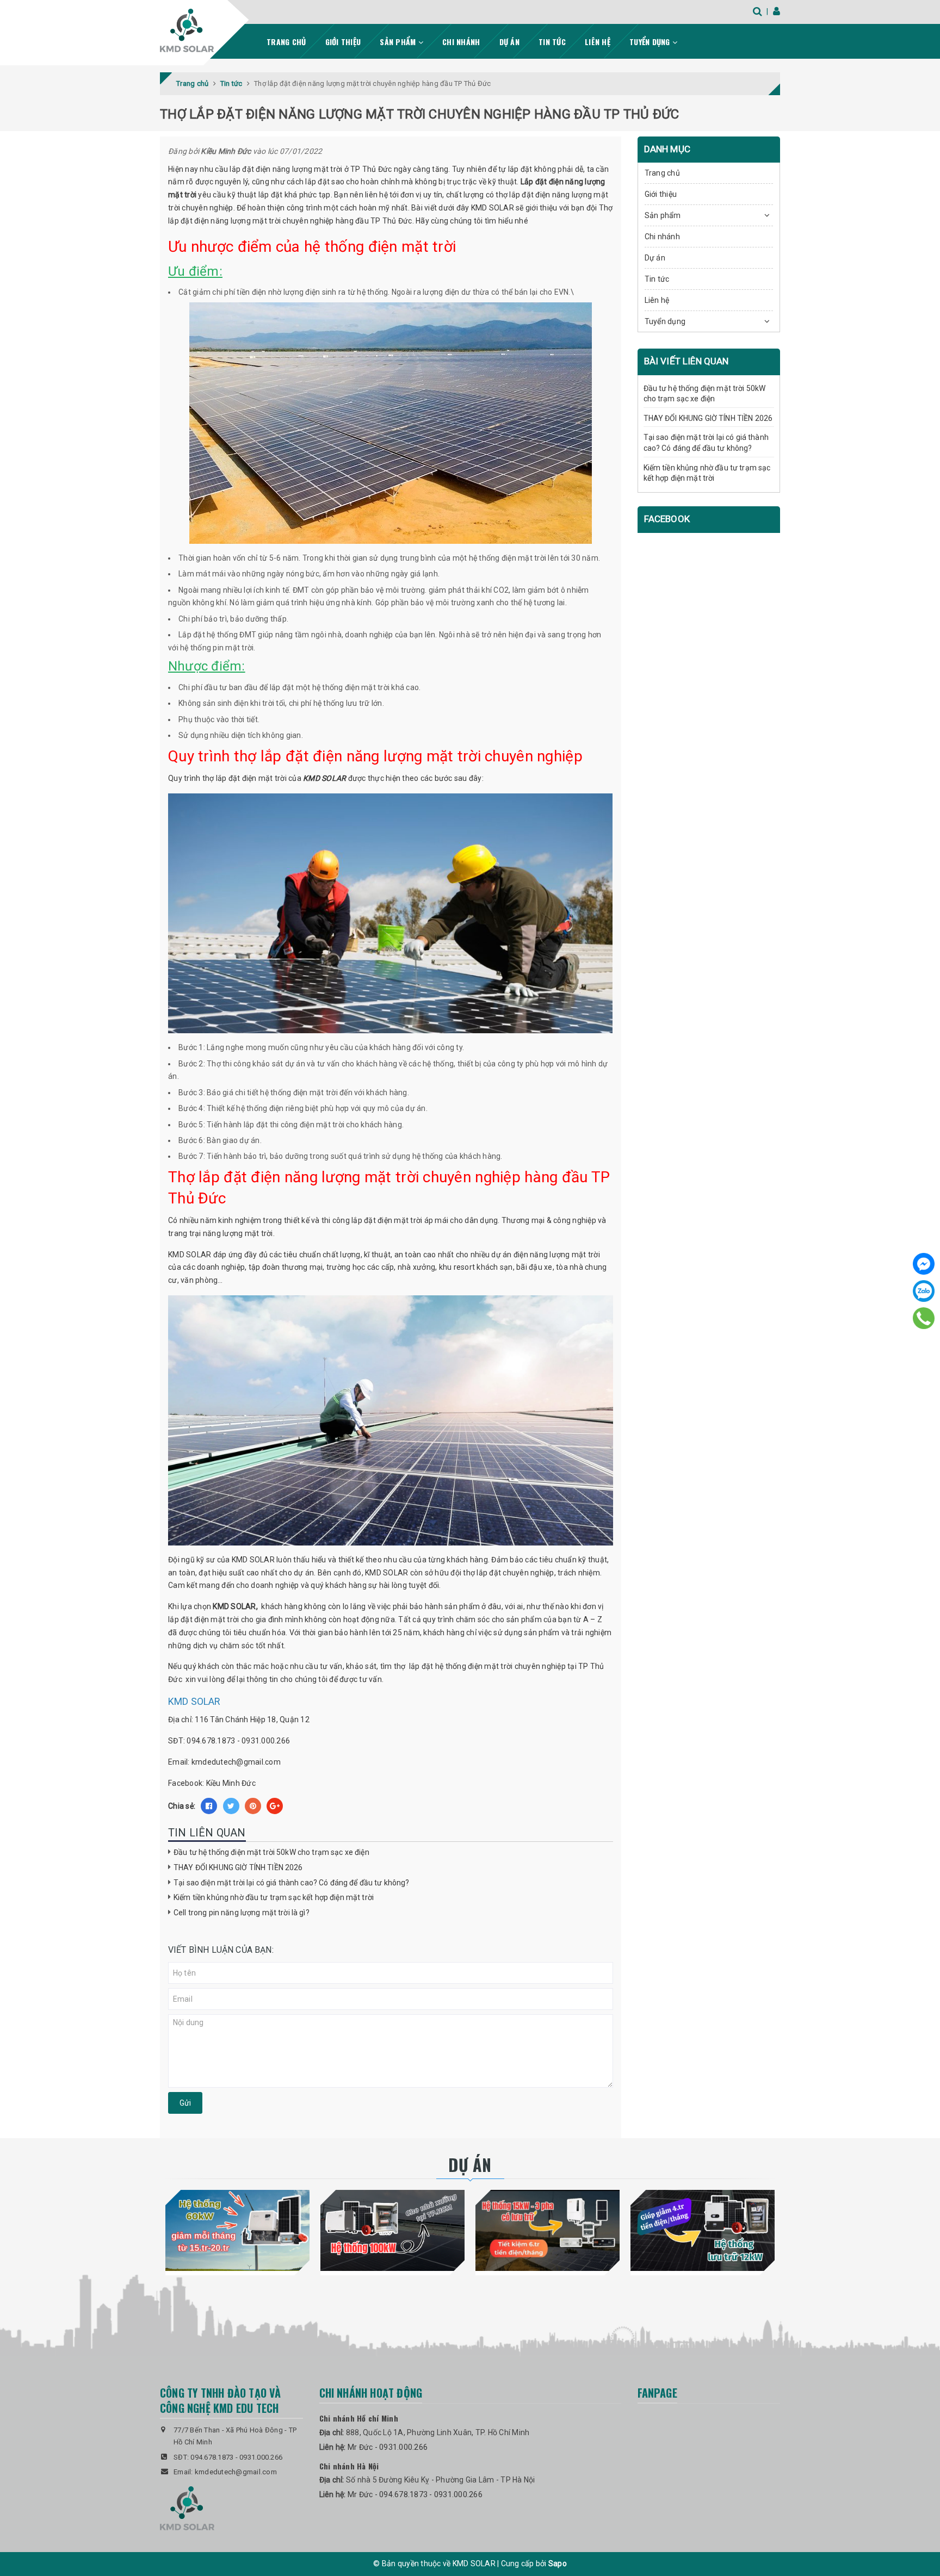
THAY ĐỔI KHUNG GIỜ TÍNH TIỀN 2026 (238, 1867)
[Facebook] (924, 1264)
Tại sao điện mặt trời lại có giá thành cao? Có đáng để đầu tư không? (292, 1883)
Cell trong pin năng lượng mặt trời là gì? (242, 1913)
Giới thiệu (343, 42)
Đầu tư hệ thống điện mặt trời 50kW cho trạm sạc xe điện (271, 1852)
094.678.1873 (211, 1741)
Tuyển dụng (651, 42)
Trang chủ (286, 42)
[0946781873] (924, 1318)
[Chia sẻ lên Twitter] (231, 1806)
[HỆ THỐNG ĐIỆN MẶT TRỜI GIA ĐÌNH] (703, 2230)
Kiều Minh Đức (231, 1783)
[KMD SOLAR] (187, 30)
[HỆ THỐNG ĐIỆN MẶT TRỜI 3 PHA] (548, 2230)
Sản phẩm (399, 42)
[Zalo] (924, 1291)
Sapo (558, 2563)
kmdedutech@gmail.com (236, 1762)
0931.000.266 (266, 1741)
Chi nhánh (461, 42)
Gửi (185, 2103)
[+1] (275, 1806)
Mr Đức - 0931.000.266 (388, 2447)
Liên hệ (598, 42)
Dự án (509, 42)
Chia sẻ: (182, 1806)
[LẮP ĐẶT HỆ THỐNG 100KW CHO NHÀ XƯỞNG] (392, 2230)
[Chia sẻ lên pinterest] (253, 1806)
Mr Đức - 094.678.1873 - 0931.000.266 (415, 2494)
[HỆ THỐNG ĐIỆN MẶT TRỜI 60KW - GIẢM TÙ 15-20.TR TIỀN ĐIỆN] (237, 2230)
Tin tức (552, 42)
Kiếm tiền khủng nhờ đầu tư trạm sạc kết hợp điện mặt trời (274, 1897)
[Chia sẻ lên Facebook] (209, 1806)
